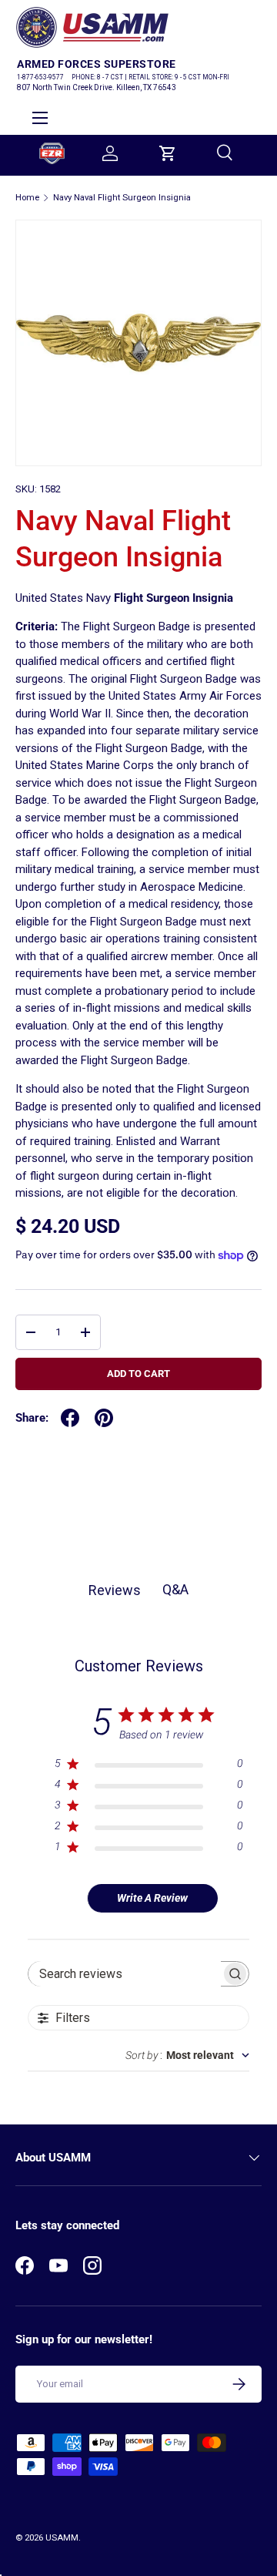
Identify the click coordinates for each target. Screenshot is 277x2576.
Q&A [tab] (175, 1589)
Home (27, 198)
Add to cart (138, 1374)
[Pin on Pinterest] (104, 1418)
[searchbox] (125, 1974)
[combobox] (187, 2055)
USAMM (62, 2538)
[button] (168, 153)
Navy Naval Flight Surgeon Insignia (122, 198)
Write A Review (152, 1898)
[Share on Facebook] (70, 1418)
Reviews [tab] (115, 1590)
